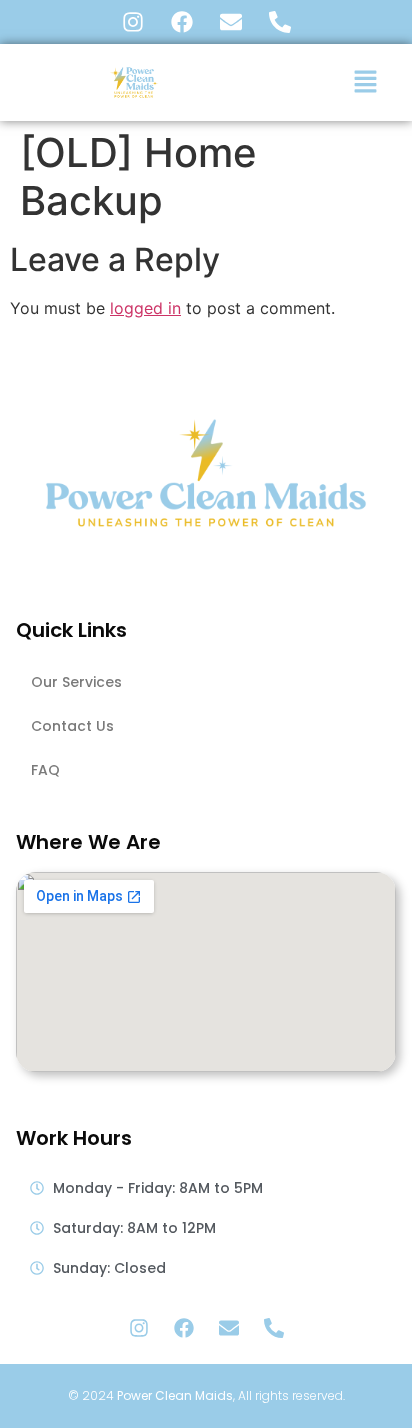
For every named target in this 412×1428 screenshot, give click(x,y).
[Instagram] (133, 22)
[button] (366, 82)
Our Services (76, 682)
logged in (145, 308)
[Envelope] (231, 22)
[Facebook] (182, 22)
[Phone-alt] (280, 22)
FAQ (45, 770)
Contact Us (72, 726)
